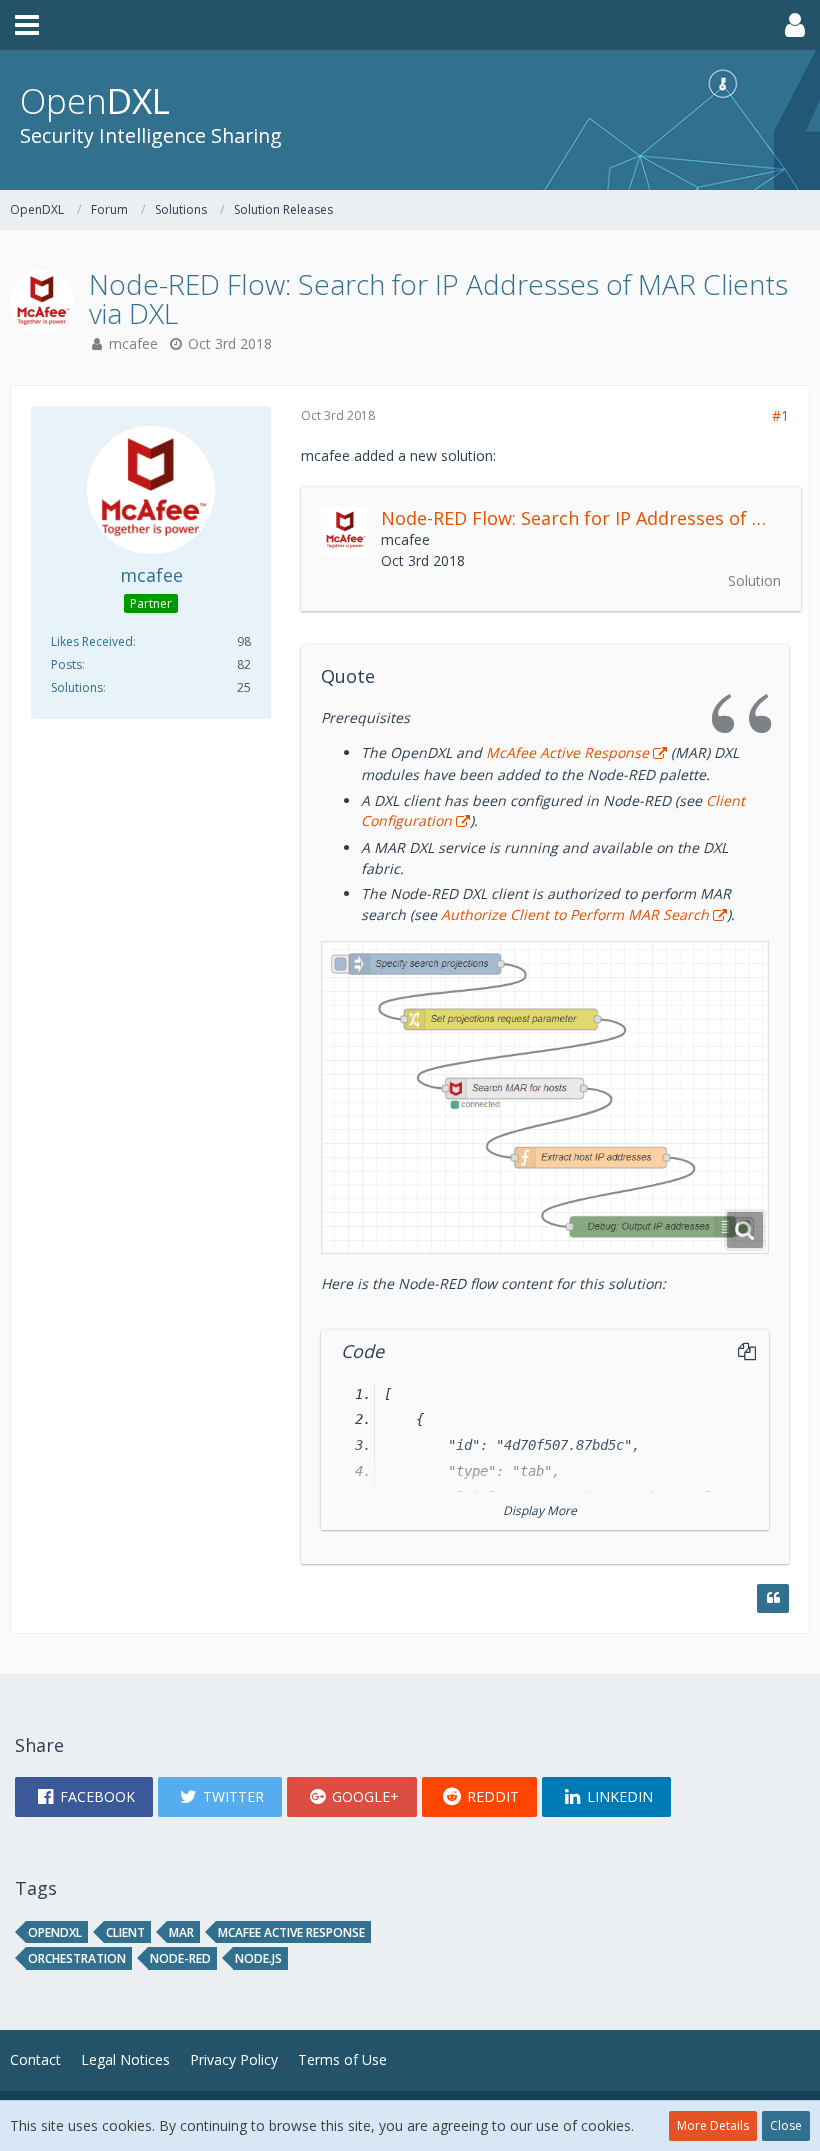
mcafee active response (291, 1932)
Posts (66, 664)
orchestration (77, 1958)
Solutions (77, 687)
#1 (780, 415)
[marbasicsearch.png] (545, 1097)
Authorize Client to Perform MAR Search (575, 914)
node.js (258, 1958)
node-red (180, 1958)
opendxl (55, 1932)
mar (181, 1932)
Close (786, 2125)
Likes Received (92, 641)
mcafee (133, 343)
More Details (713, 2125)
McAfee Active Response (567, 752)
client (125, 1932)
